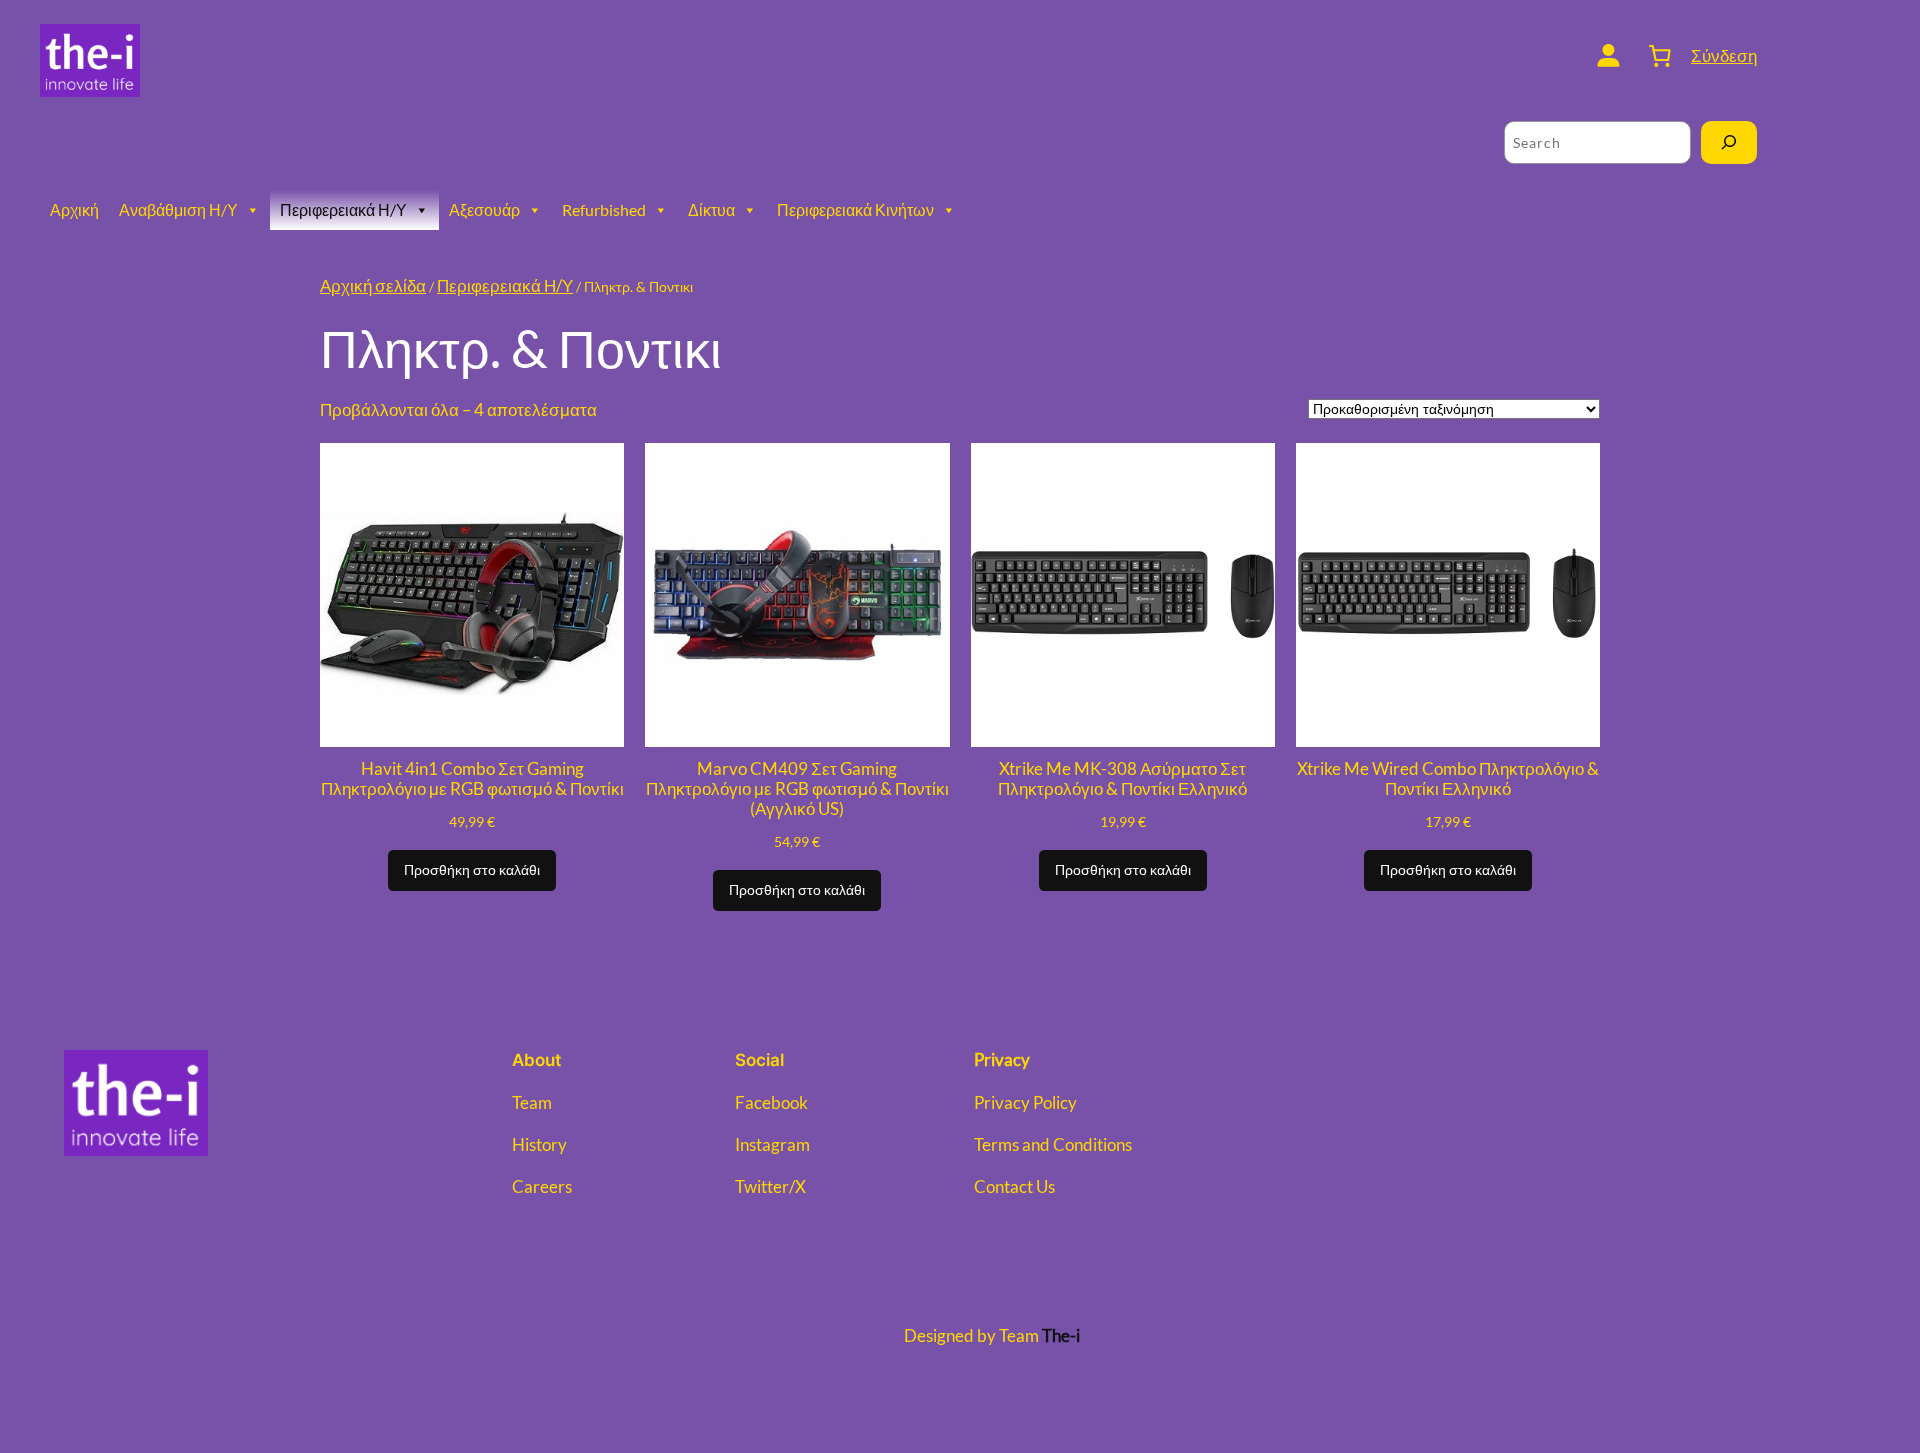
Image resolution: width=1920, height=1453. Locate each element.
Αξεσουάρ (484, 209)
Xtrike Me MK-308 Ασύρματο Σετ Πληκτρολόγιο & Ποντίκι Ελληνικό (1122, 779)
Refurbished (604, 209)
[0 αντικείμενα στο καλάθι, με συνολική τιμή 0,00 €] (1660, 55)
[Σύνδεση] (1608, 55)
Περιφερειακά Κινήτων (855, 209)
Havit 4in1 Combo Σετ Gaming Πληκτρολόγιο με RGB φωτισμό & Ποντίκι (472, 779)
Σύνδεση (1724, 55)
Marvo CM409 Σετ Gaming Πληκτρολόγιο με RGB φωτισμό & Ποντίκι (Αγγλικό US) (797, 789)
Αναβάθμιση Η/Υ (178, 209)
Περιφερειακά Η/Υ (343, 209)
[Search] (1729, 142)
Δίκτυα (711, 209)
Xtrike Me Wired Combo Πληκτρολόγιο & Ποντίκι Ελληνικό (1448, 779)
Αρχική (74, 209)
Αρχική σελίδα (373, 285)
